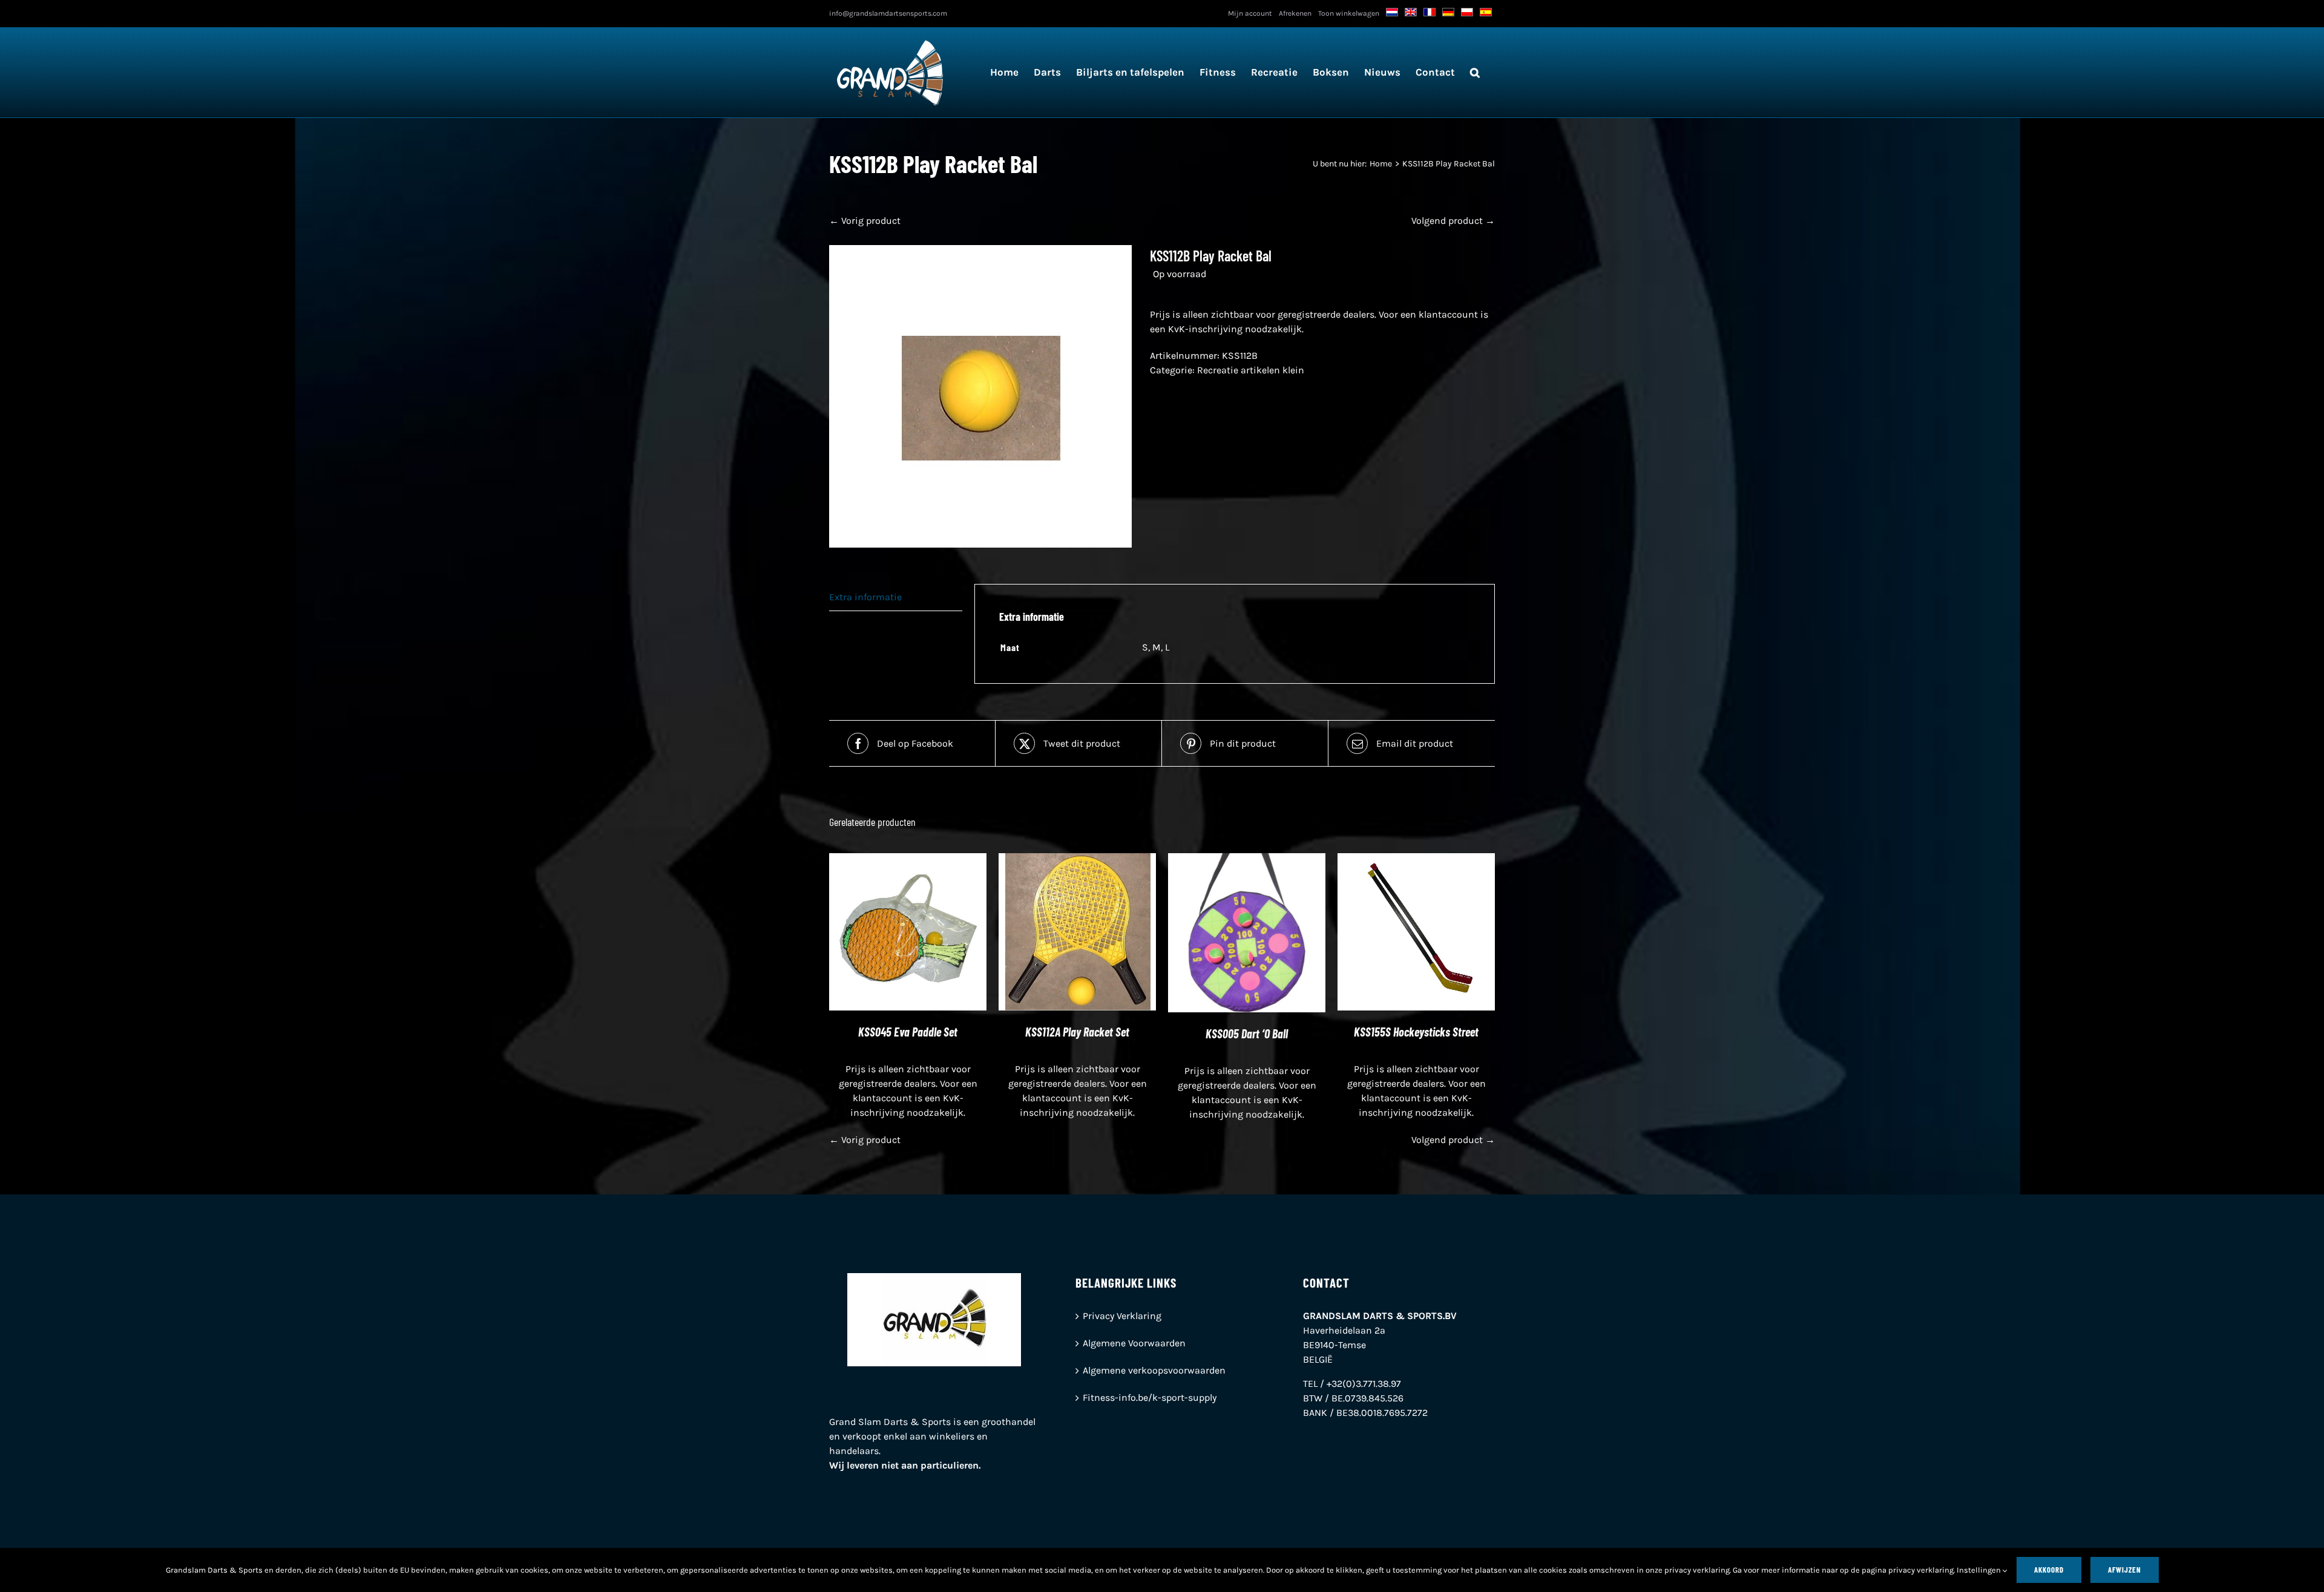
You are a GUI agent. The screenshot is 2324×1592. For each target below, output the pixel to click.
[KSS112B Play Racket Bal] (980, 396)
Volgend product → (1453, 221)
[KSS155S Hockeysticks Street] (1416, 860)
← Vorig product (865, 221)
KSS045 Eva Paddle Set (908, 1032)
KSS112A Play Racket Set (1077, 1032)
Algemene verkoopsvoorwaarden (1154, 1370)
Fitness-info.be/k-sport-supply (1150, 1397)
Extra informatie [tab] (865, 597)
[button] (1475, 72)
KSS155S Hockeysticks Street (1416, 1032)
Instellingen (1980, 1570)
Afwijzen (2125, 1570)
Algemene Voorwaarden (1134, 1343)
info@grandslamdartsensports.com (888, 13)
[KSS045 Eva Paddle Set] (908, 860)
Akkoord (2049, 1570)
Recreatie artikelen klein (1251, 370)
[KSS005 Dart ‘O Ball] (1247, 860)
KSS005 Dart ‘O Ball (1247, 1033)
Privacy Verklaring (1122, 1316)
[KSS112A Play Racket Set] (1077, 860)
